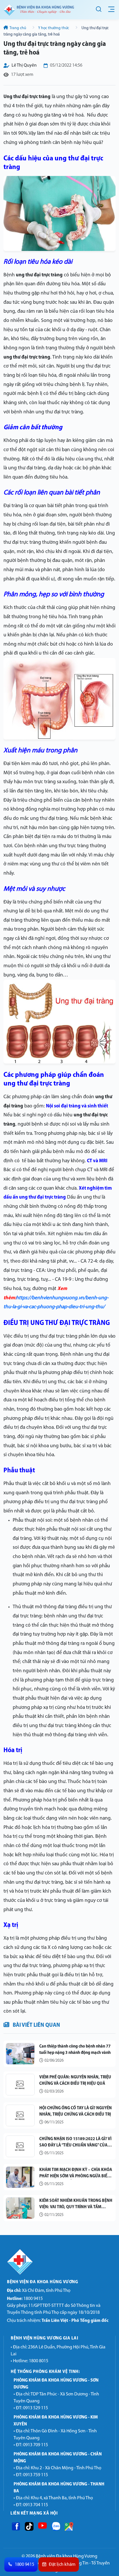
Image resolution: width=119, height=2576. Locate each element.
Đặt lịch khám (62, 2565)
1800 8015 (39, 2361)
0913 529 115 (36, 2408)
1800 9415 (25, 2299)
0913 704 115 (36, 2505)
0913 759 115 (36, 2475)
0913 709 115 (36, 2445)
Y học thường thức (54, 28)
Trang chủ (18, 28)
